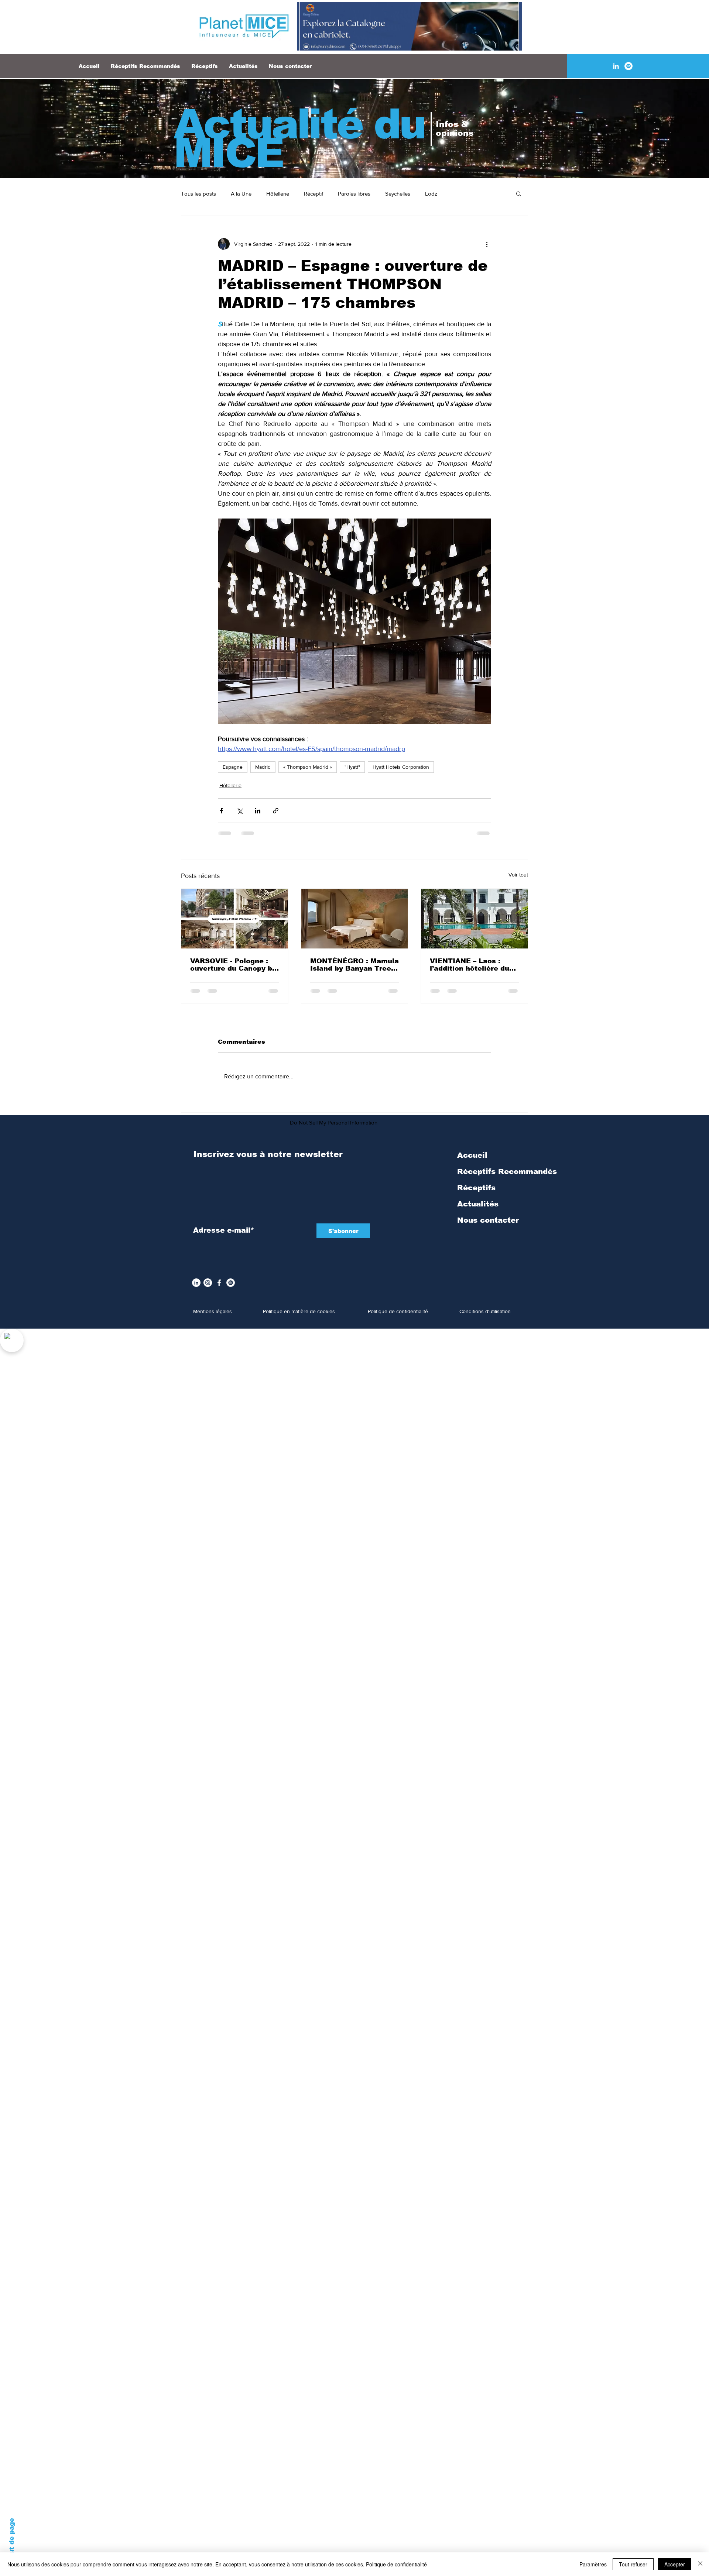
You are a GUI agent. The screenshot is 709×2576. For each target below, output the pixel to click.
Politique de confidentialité (396, 2564)
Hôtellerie (278, 194)
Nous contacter (488, 1226)
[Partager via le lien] (276, 811)
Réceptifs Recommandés (507, 1177)
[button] (519, 193)
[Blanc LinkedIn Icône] (616, 66)
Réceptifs (476, 1194)
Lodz (431, 194)
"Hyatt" (352, 767)
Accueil (472, 1161)
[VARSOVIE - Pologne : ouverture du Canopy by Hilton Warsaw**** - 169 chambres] (235, 919)
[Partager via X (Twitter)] (239, 811)
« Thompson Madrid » (308, 767)
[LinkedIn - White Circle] (196, 1289)
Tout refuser (633, 2564)
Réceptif (314, 194)
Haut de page (12, 2541)
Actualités (478, 1210)
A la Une (241, 194)
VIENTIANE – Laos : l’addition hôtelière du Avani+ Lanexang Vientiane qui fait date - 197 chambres (472, 965)
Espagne (233, 767)
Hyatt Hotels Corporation (401, 767)
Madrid (263, 767)
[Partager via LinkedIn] (258, 811)
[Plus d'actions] (487, 244)
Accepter (675, 2564)
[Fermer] (700, 2564)
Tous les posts (198, 194)
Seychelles (398, 194)
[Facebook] (219, 1289)
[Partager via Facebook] (221, 811)
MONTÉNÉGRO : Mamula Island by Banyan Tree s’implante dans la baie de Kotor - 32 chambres (354, 965)
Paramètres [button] (593, 2564)
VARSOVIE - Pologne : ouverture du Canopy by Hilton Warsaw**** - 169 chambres (234, 965)
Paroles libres (354, 194)
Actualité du (299, 124)
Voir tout (518, 875)
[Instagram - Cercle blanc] (208, 1289)
